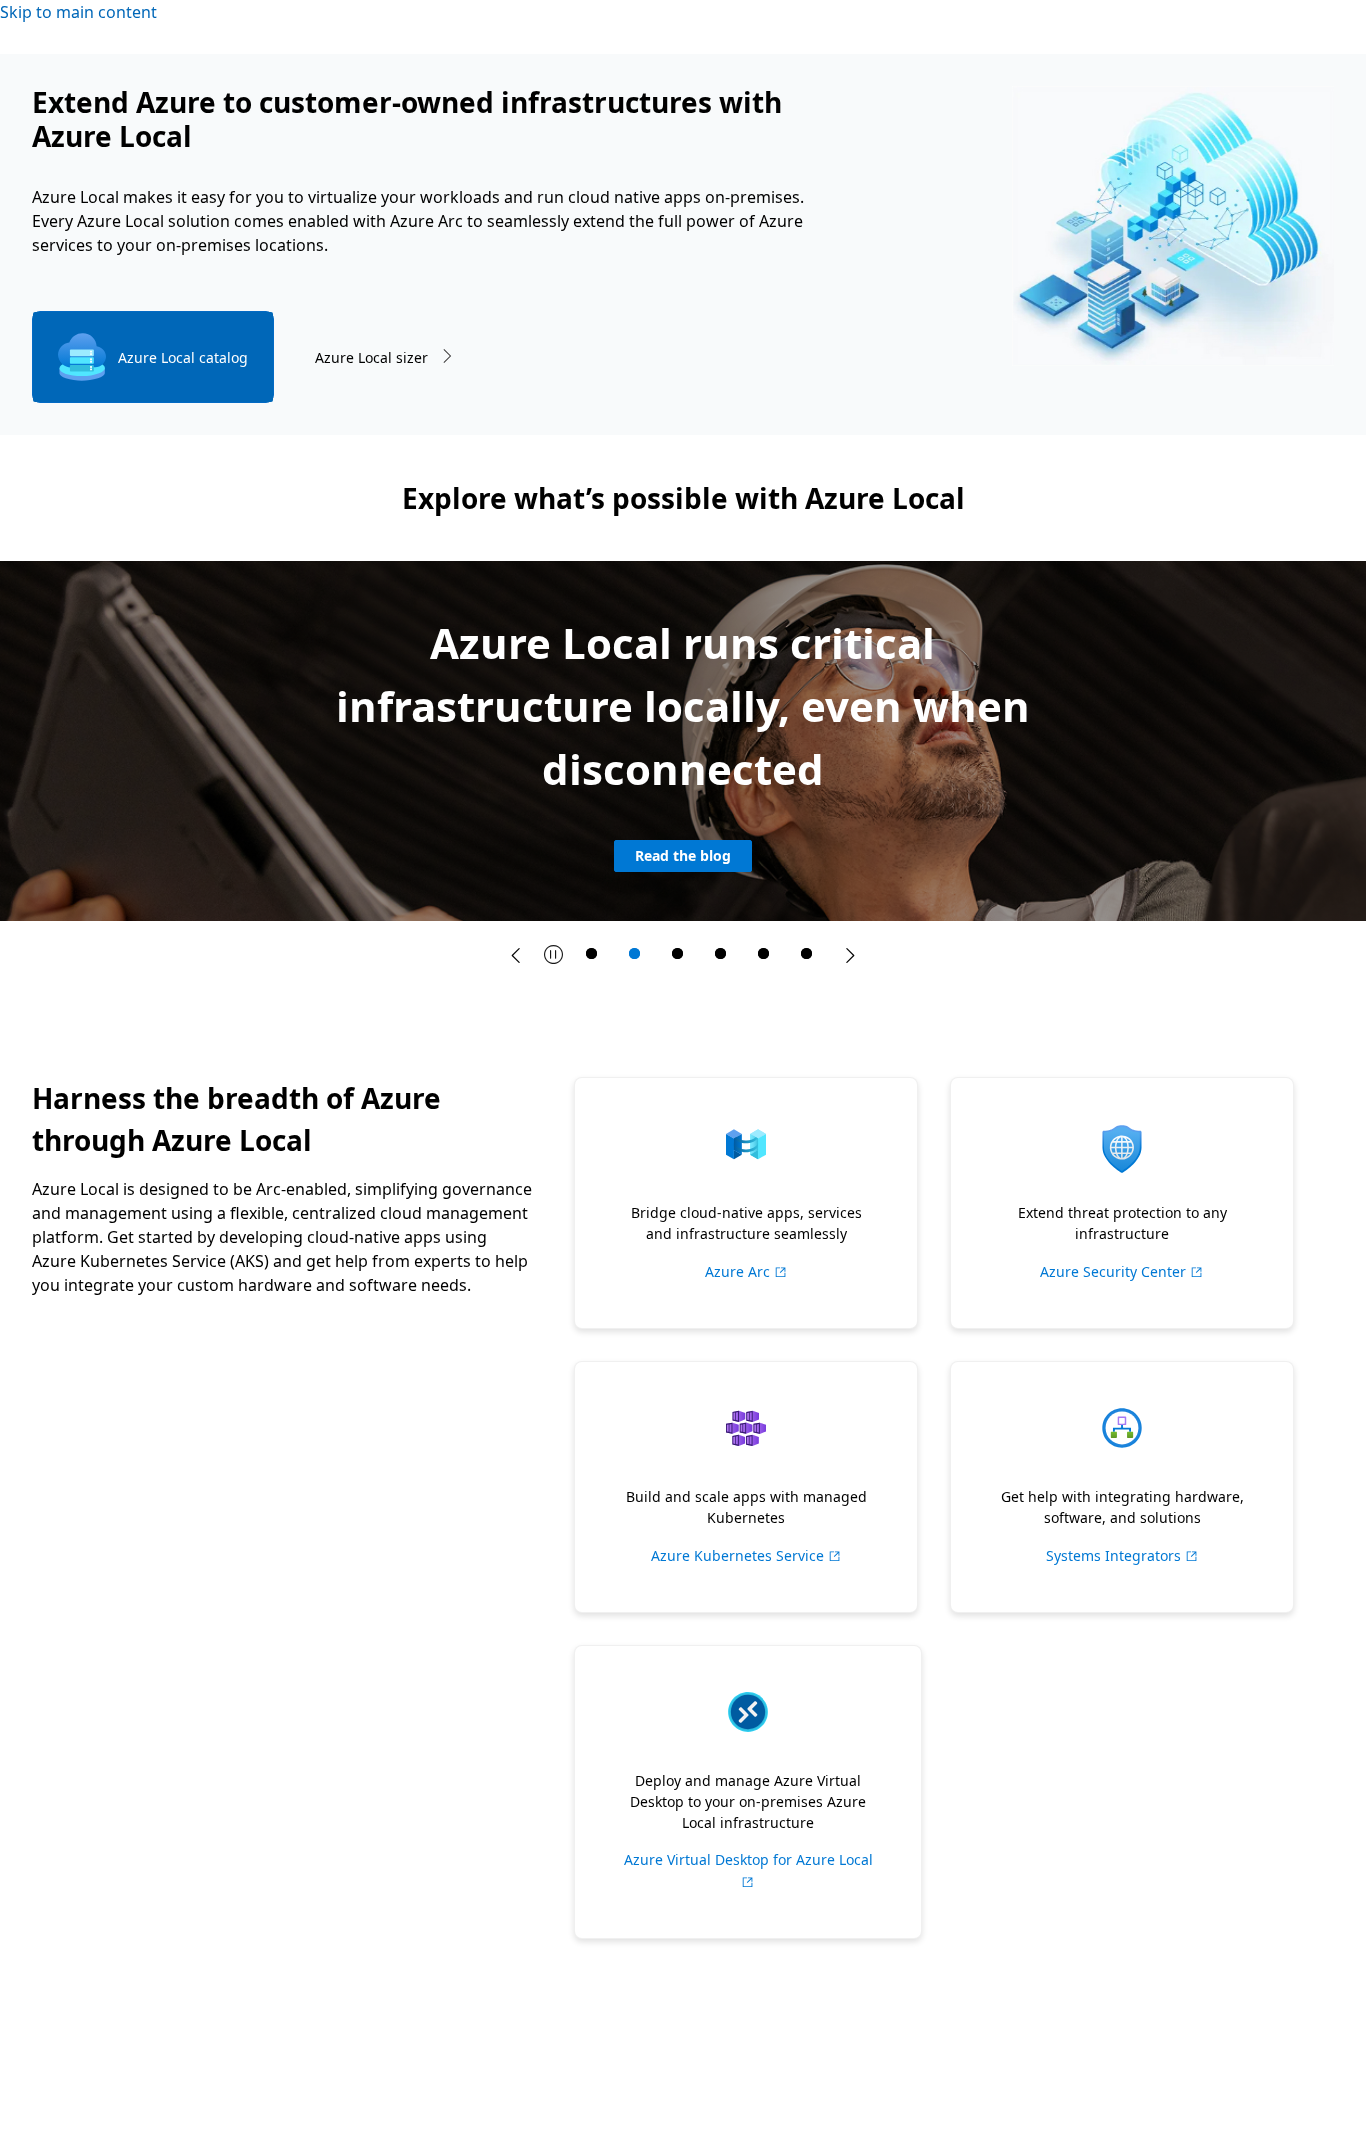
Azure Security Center (1122, 1271)
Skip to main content (78, 12)
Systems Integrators (1122, 1555)
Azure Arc (746, 1271)
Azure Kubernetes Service (746, 1555)
